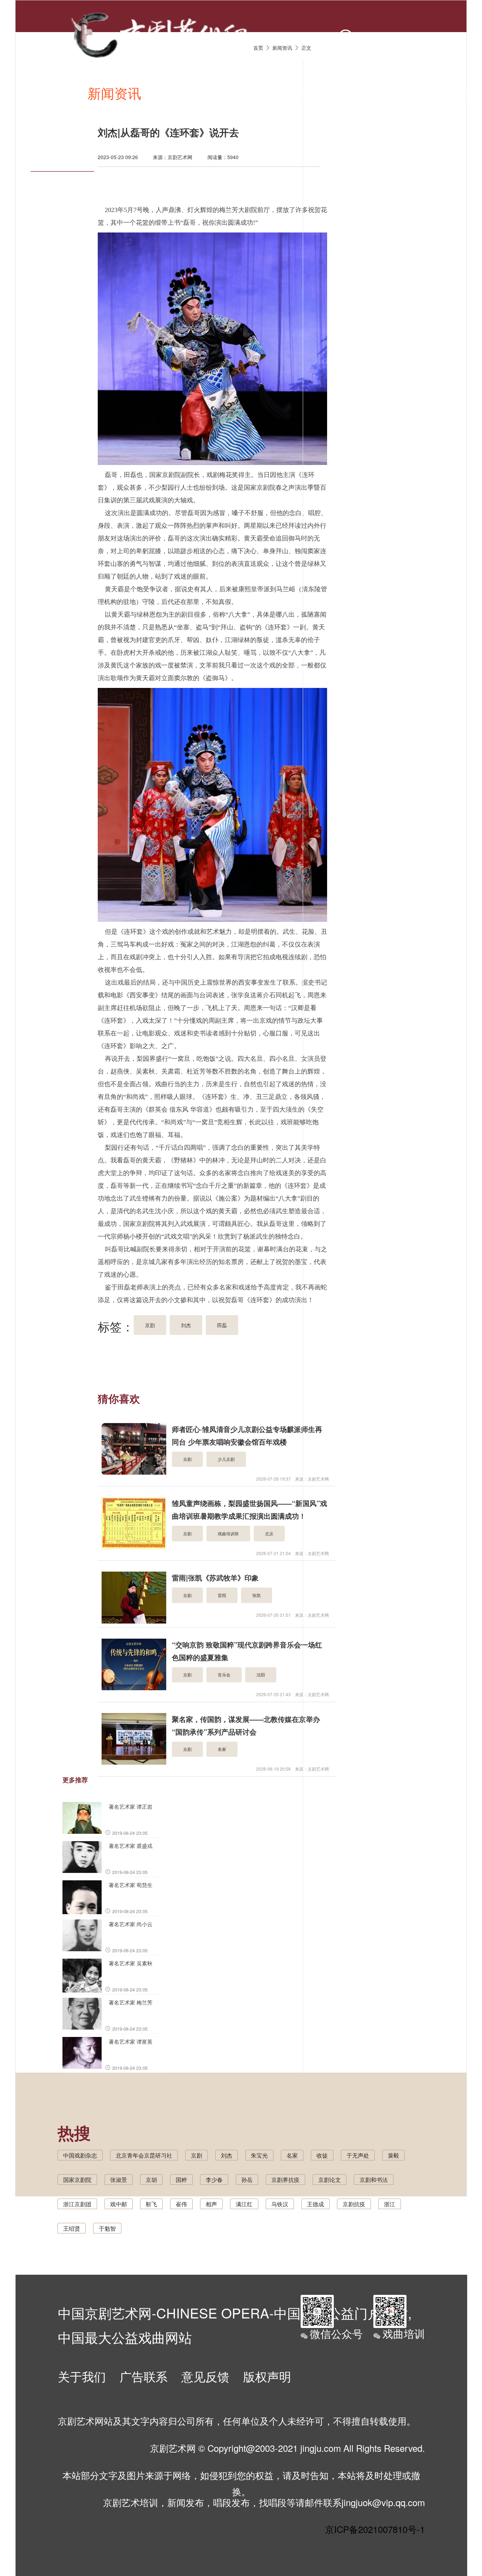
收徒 (322, 2155)
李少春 (214, 2180)
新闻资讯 (114, 93)
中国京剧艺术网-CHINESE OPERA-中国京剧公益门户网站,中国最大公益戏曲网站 (235, 2321)
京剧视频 (252, 93)
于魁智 (107, 2228)
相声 (211, 2204)
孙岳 (247, 2180)
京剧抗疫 (354, 2204)
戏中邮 (119, 2204)
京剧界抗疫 (285, 2180)
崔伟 (181, 2204)
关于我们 (82, 2376)
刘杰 (227, 2155)
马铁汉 (280, 2204)
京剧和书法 (374, 2180)
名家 (292, 2155)
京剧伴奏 (320, 93)
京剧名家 (389, 93)
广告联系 (144, 2376)
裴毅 (393, 2155)
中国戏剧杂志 (80, 2155)
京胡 (151, 2180)
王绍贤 (72, 2228)
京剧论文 (330, 2180)
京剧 (197, 2155)
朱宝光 (259, 2155)
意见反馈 (205, 2376)
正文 (306, 48)
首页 (59, 93)
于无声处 (358, 2155)
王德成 (315, 2204)
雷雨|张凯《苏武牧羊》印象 (215, 1577)
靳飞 (151, 2204)
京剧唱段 (183, 93)
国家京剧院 (77, 2180)
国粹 (181, 2180)
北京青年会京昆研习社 (144, 2155)
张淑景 (119, 2180)
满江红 (244, 2204)
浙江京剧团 (77, 2204)
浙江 (390, 2204)
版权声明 (267, 2376)
